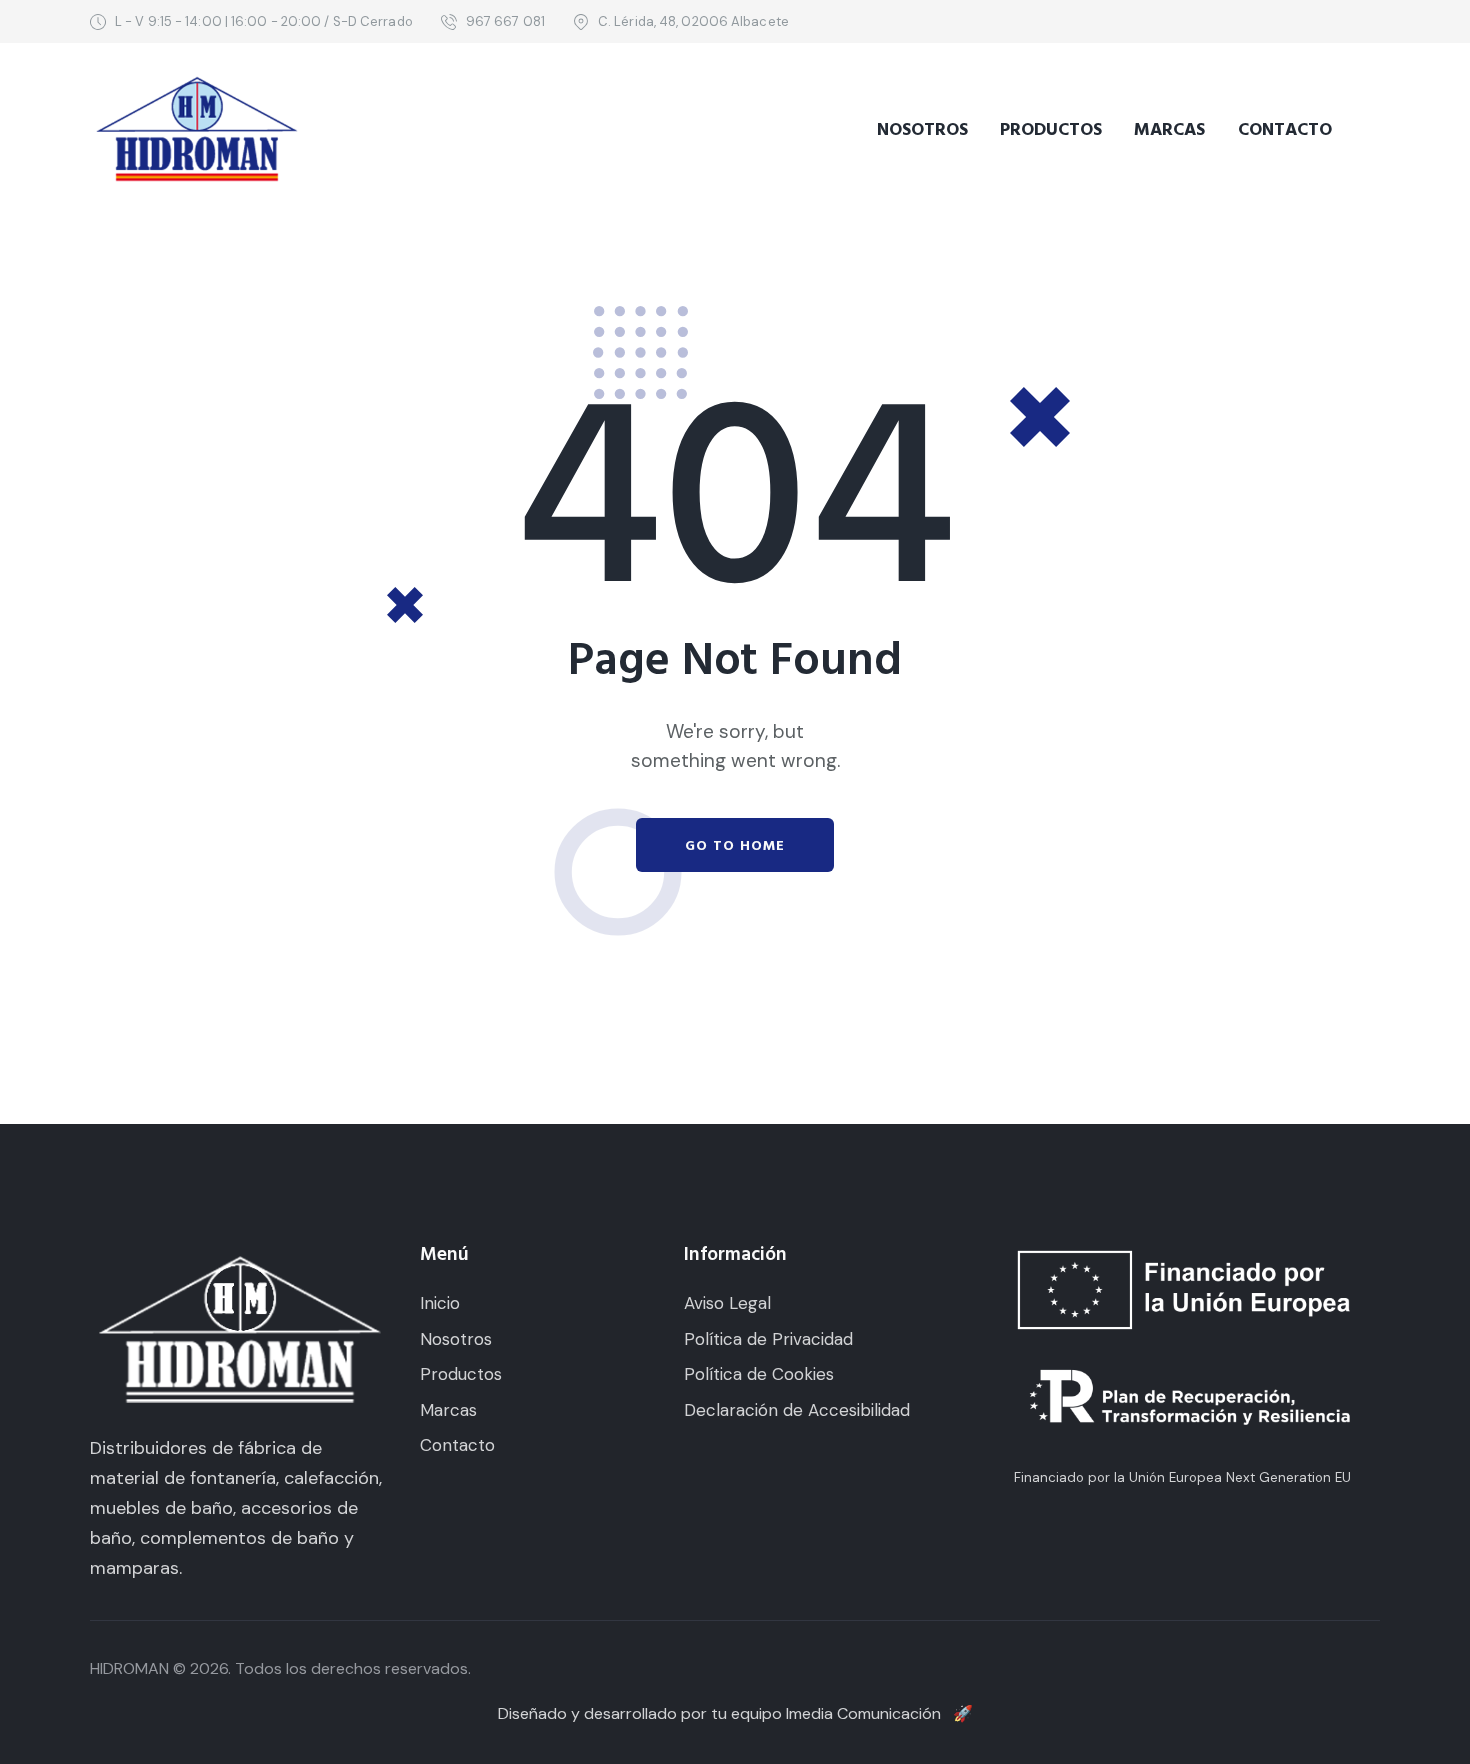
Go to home (735, 846)
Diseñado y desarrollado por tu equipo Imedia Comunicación (735, 1713)
